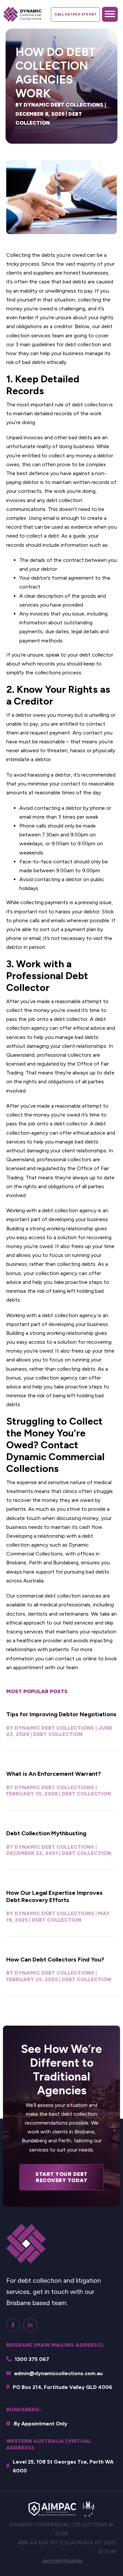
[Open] (110, 14)
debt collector (96, 655)
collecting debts (76, 1264)
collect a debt (43, 536)
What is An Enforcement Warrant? (54, 1774)
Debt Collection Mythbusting (46, 1833)
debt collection (90, 405)
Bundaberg (66, 1563)
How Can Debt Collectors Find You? (55, 1960)
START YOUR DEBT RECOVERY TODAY (61, 2177)
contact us (68, 1659)
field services (78, 1623)
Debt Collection (58, 1734)
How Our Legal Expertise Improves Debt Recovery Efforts (54, 1896)
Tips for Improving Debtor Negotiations (61, 1714)
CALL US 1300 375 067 (75, 14)
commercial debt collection (49, 1596)
